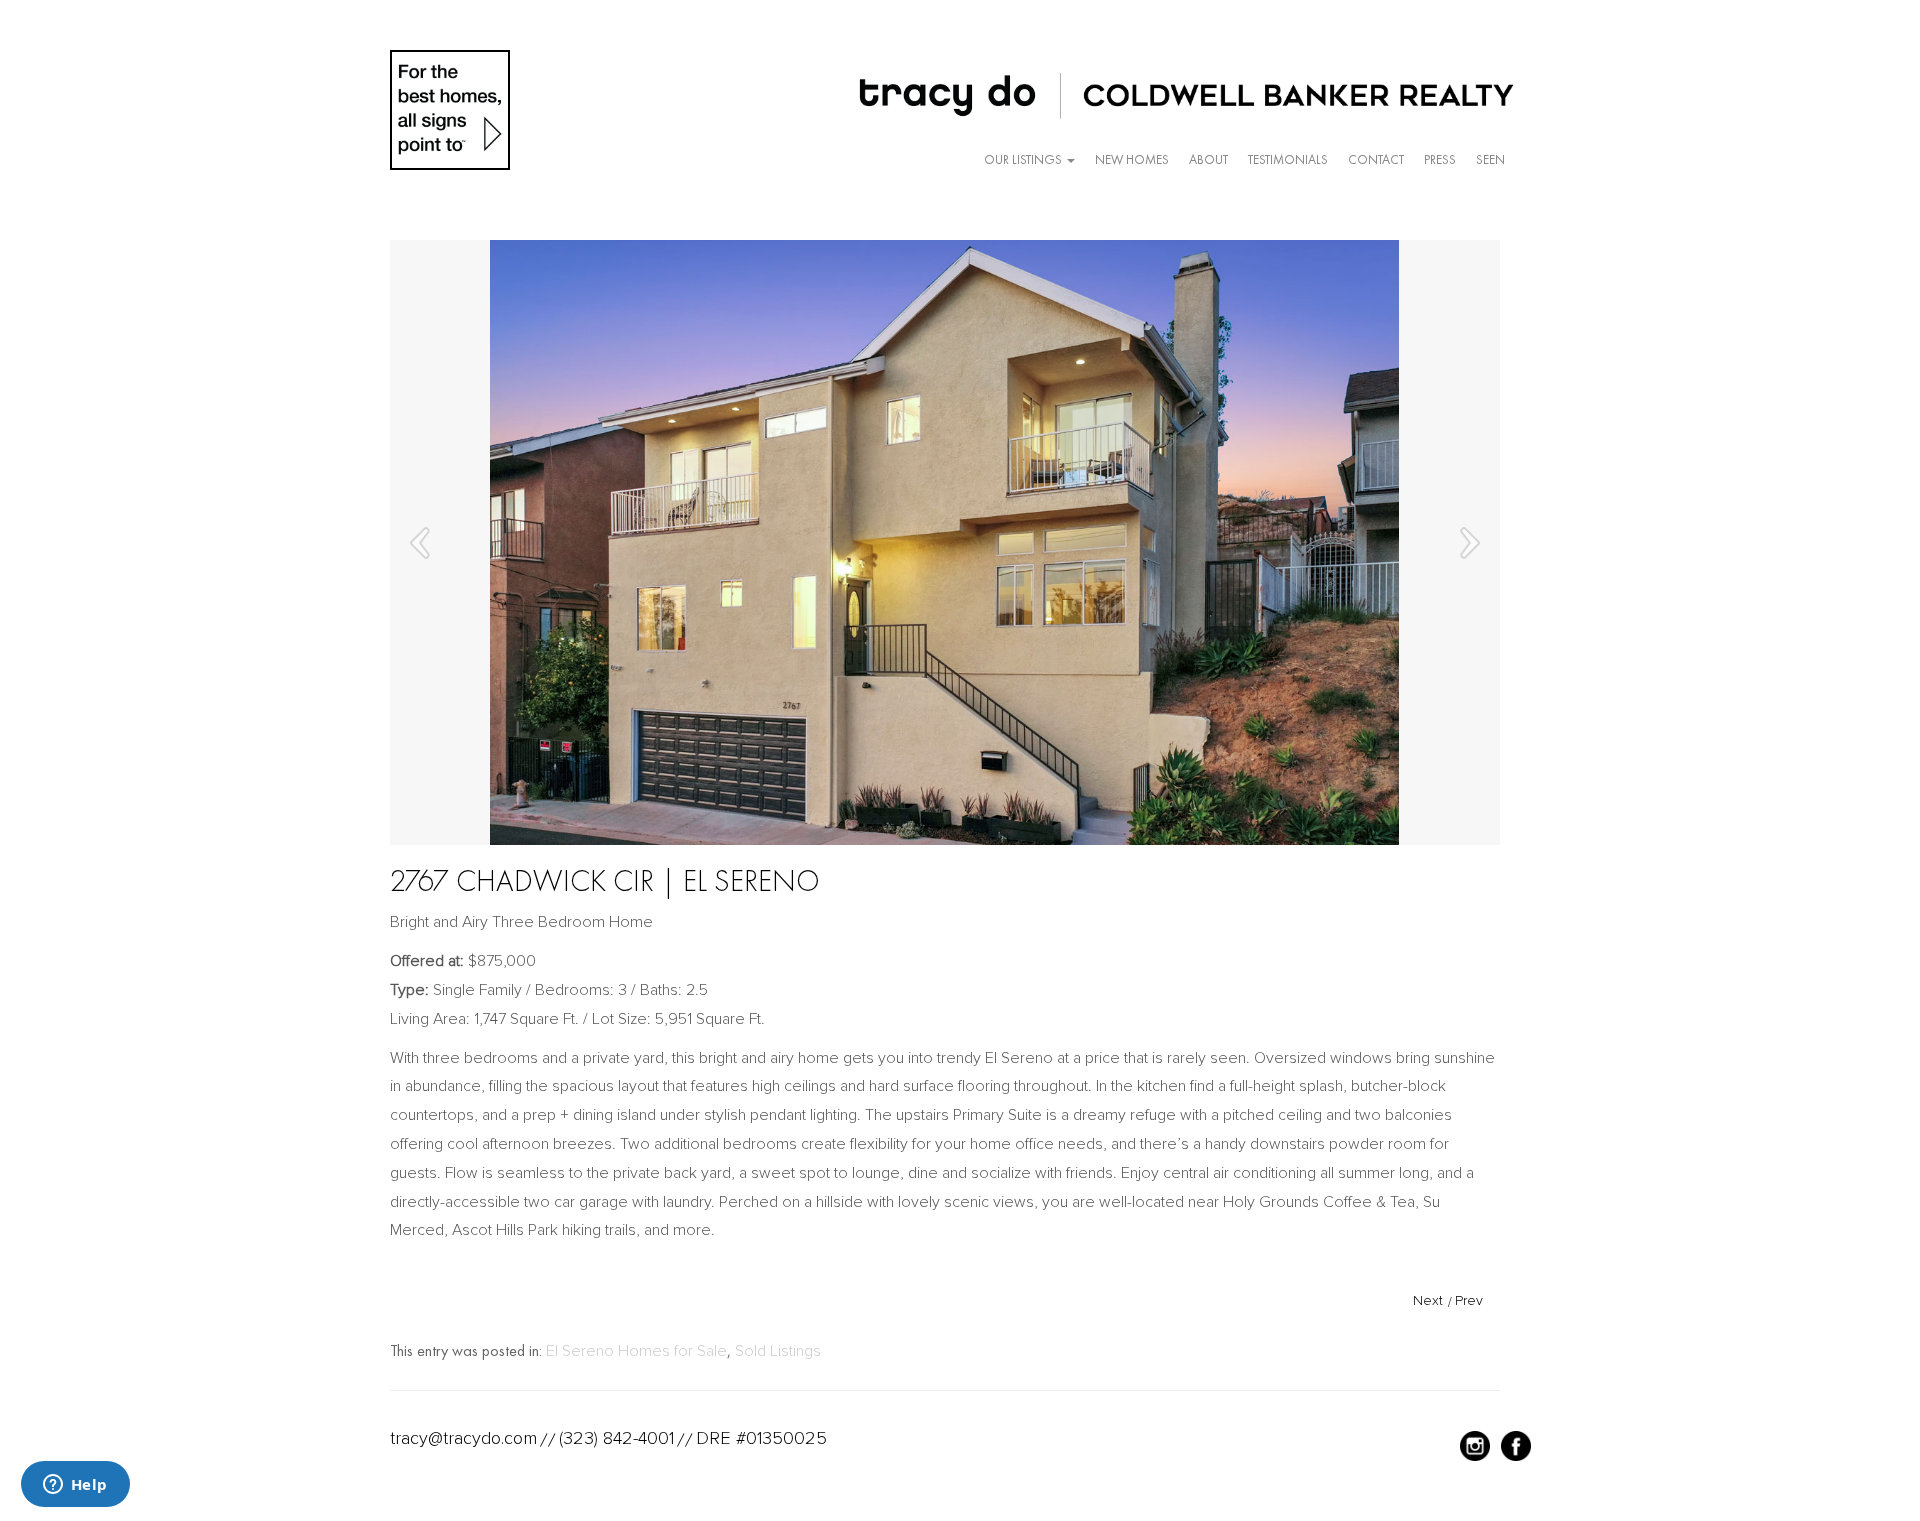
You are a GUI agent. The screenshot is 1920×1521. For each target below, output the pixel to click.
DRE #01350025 (761, 1438)
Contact (1376, 159)
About (1208, 159)
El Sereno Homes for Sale (636, 1351)
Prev (1469, 1300)
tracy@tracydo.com (463, 1438)
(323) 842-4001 (616, 1438)
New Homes (1132, 159)
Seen (1490, 159)
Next (1428, 1300)
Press (1440, 159)
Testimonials (1288, 159)
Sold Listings (778, 1351)
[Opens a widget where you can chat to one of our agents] (75, 1486)
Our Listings (1024, 159)
